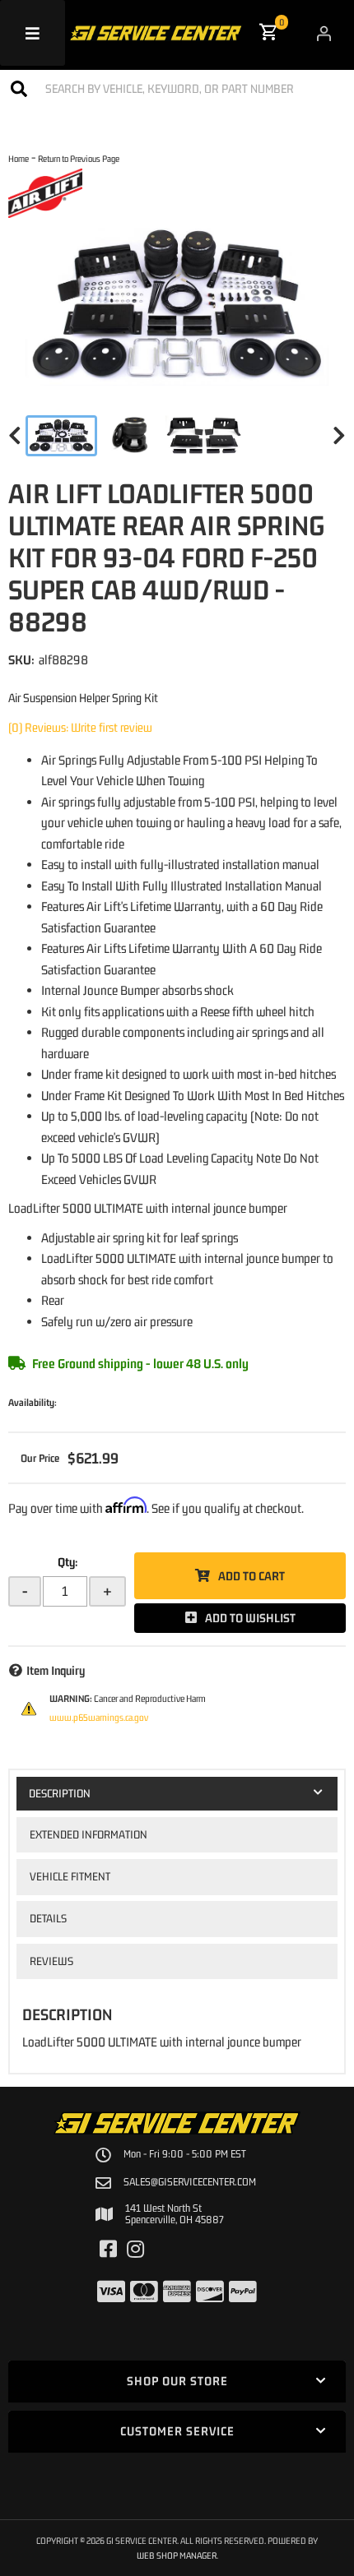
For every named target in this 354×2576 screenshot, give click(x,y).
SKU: (21, 659)
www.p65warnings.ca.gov (99, 1718)
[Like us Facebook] (108, 2250)
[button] (177, 88)
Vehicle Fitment (70, 1876)
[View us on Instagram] (135, 2250)
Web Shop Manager (177, 2555)
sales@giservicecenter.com (190, 2182)
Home (19, 158)
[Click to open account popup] (324, 33)
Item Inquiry (56, 1670)
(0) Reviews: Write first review (80, 727)
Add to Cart (252, 1576)
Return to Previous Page (79, 158)
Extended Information (88, 1834)
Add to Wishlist (250, 1618)
